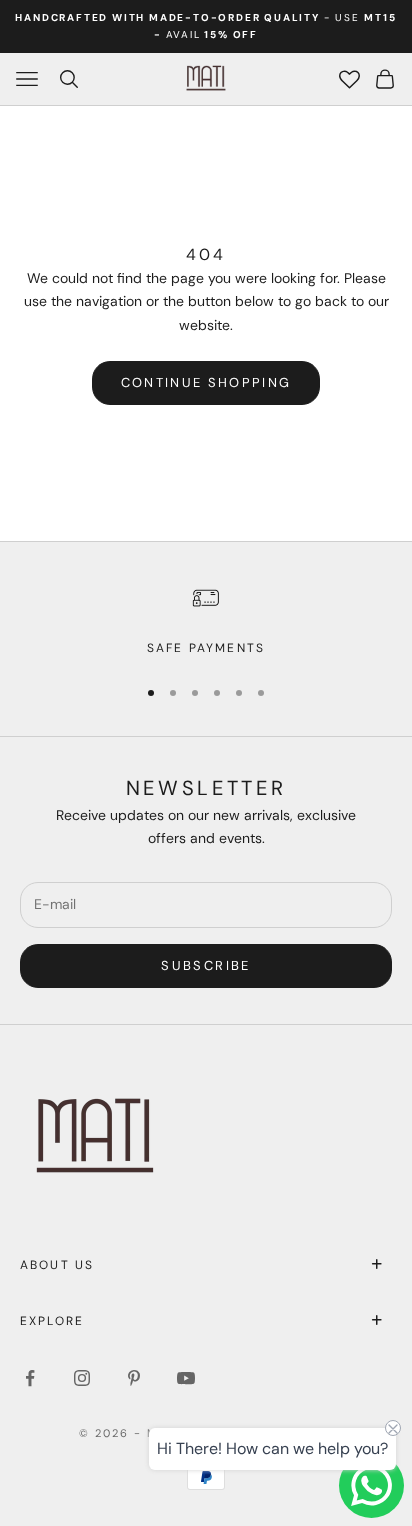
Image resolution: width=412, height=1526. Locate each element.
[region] (206, 620)
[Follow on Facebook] (30, 1378)
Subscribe (205, 965)
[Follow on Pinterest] (134, 1378)
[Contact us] (371, 1485)
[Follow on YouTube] (186, 1378)
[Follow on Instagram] (82, 1378)
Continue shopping (206, 382)
